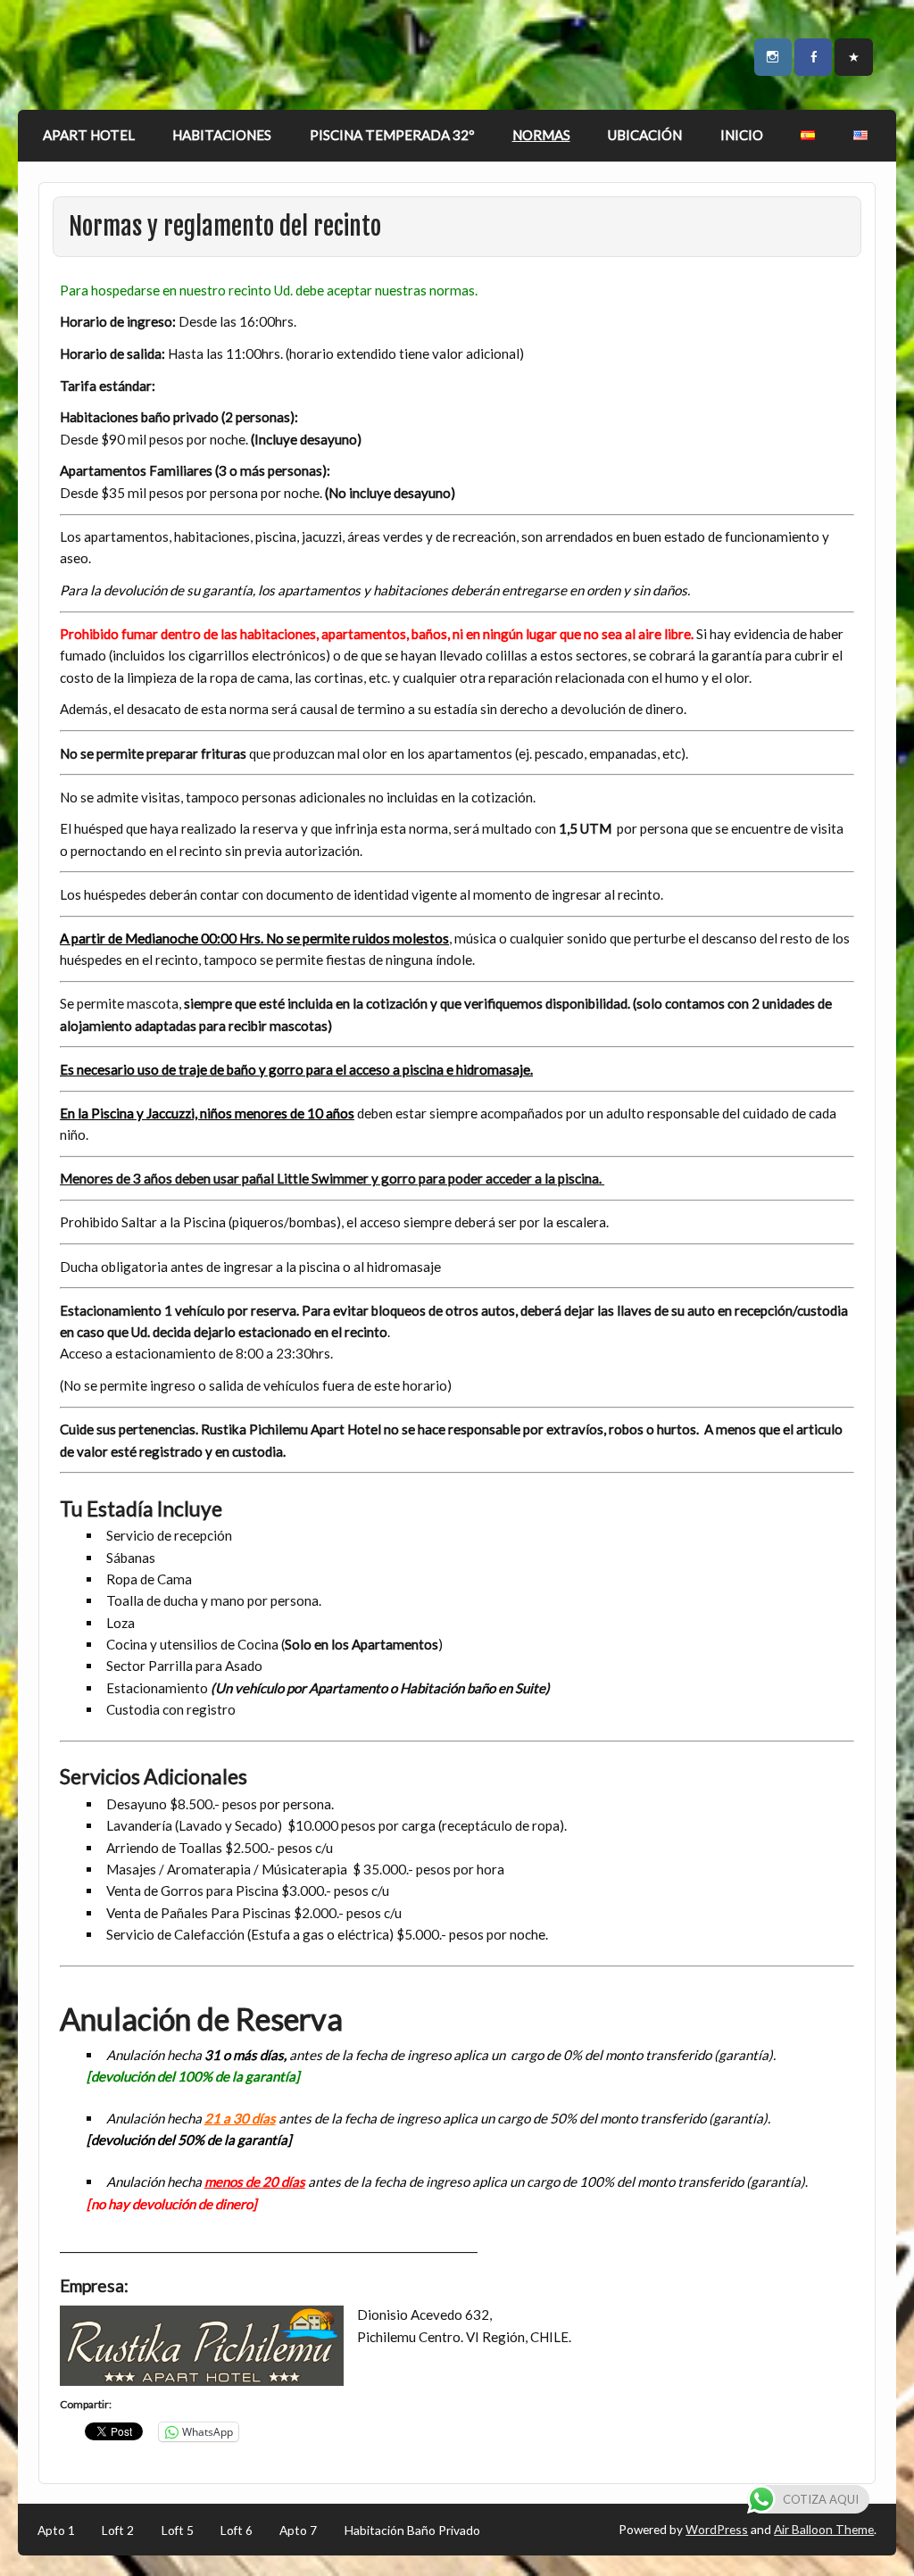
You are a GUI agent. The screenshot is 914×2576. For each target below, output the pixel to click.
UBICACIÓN (645, 135)
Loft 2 (118, 2530)
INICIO (742, 135)
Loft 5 (178, 2530)
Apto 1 (56, 2530)
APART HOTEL (89, 135)
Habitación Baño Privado (412, 2530)
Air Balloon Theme (824, 2529)
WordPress (717, 2529)
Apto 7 (298, 2530)
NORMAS (541, 135)
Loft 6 (237, 2530)
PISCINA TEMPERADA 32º (392, 135)
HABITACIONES (222, 135)
